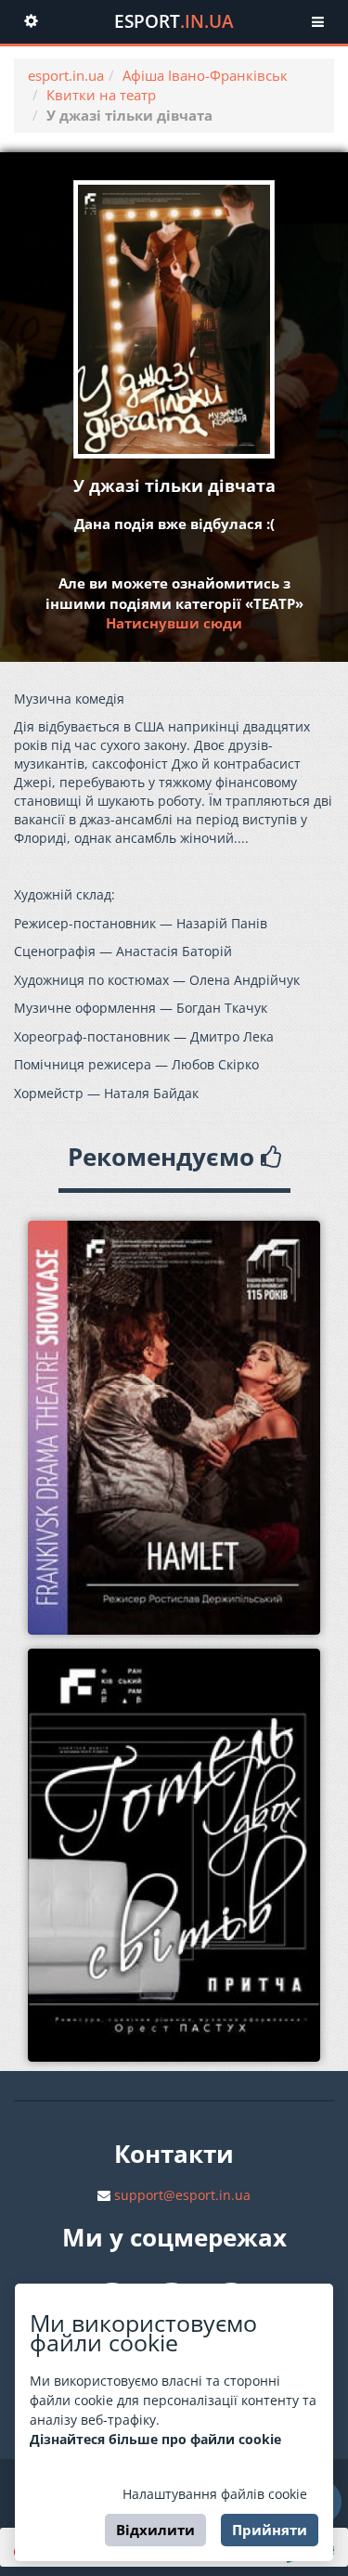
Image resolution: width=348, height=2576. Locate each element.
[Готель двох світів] (174, 1856)
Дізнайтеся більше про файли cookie (155, 2439)
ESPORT (174, 21)
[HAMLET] (174, 1428)
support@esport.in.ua (182, 2195)
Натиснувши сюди (174, 623)
